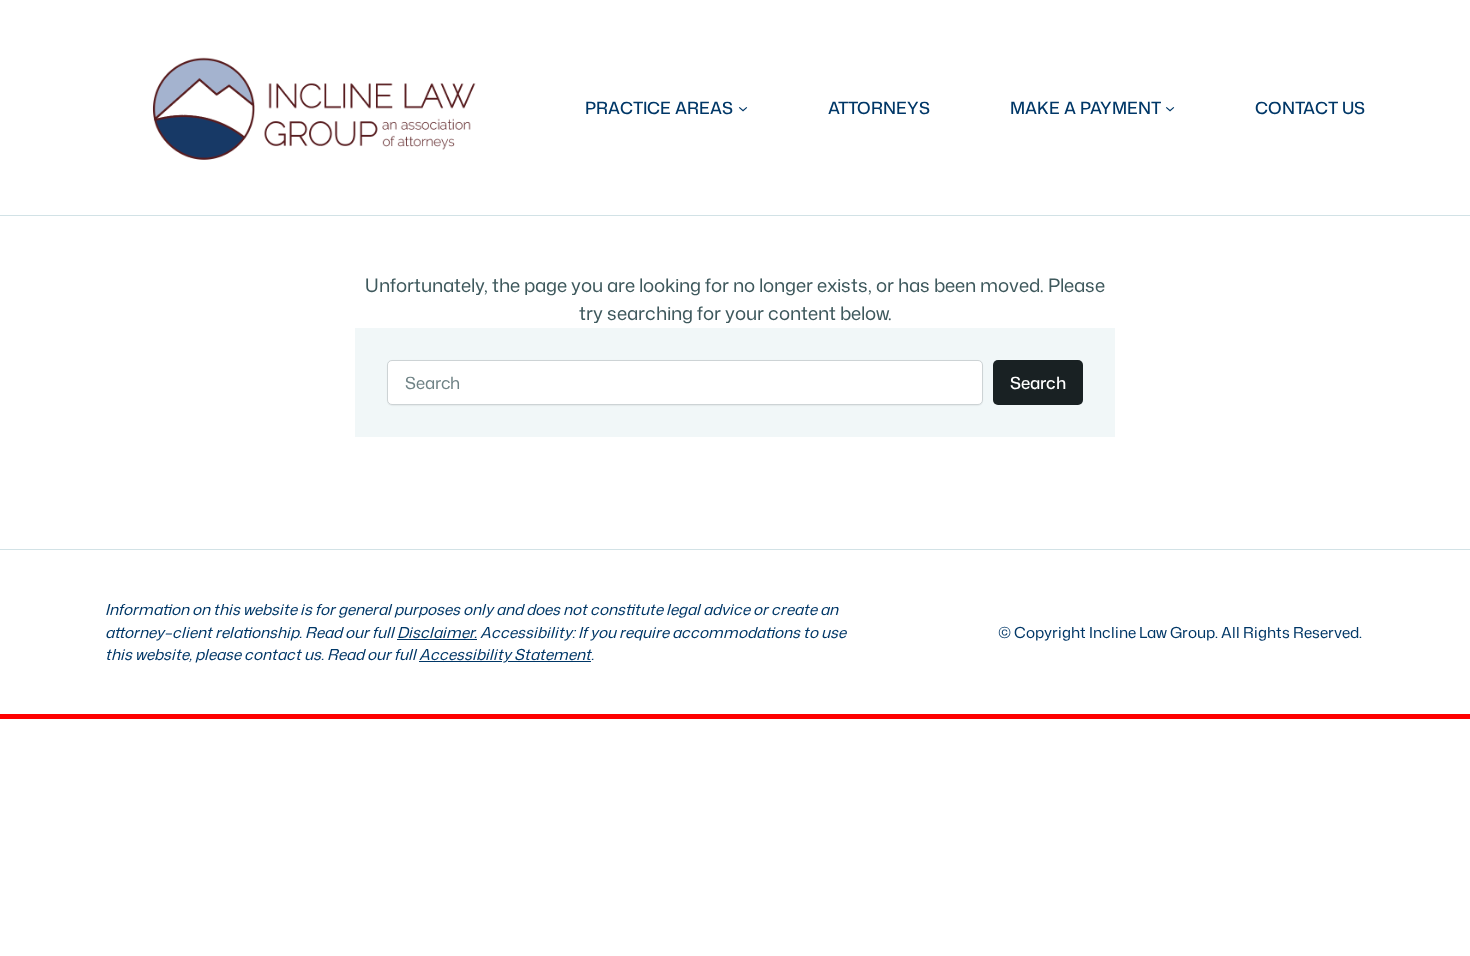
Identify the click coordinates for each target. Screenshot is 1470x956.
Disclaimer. (437, 632)
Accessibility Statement (505, 654)
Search (1038, 382)
